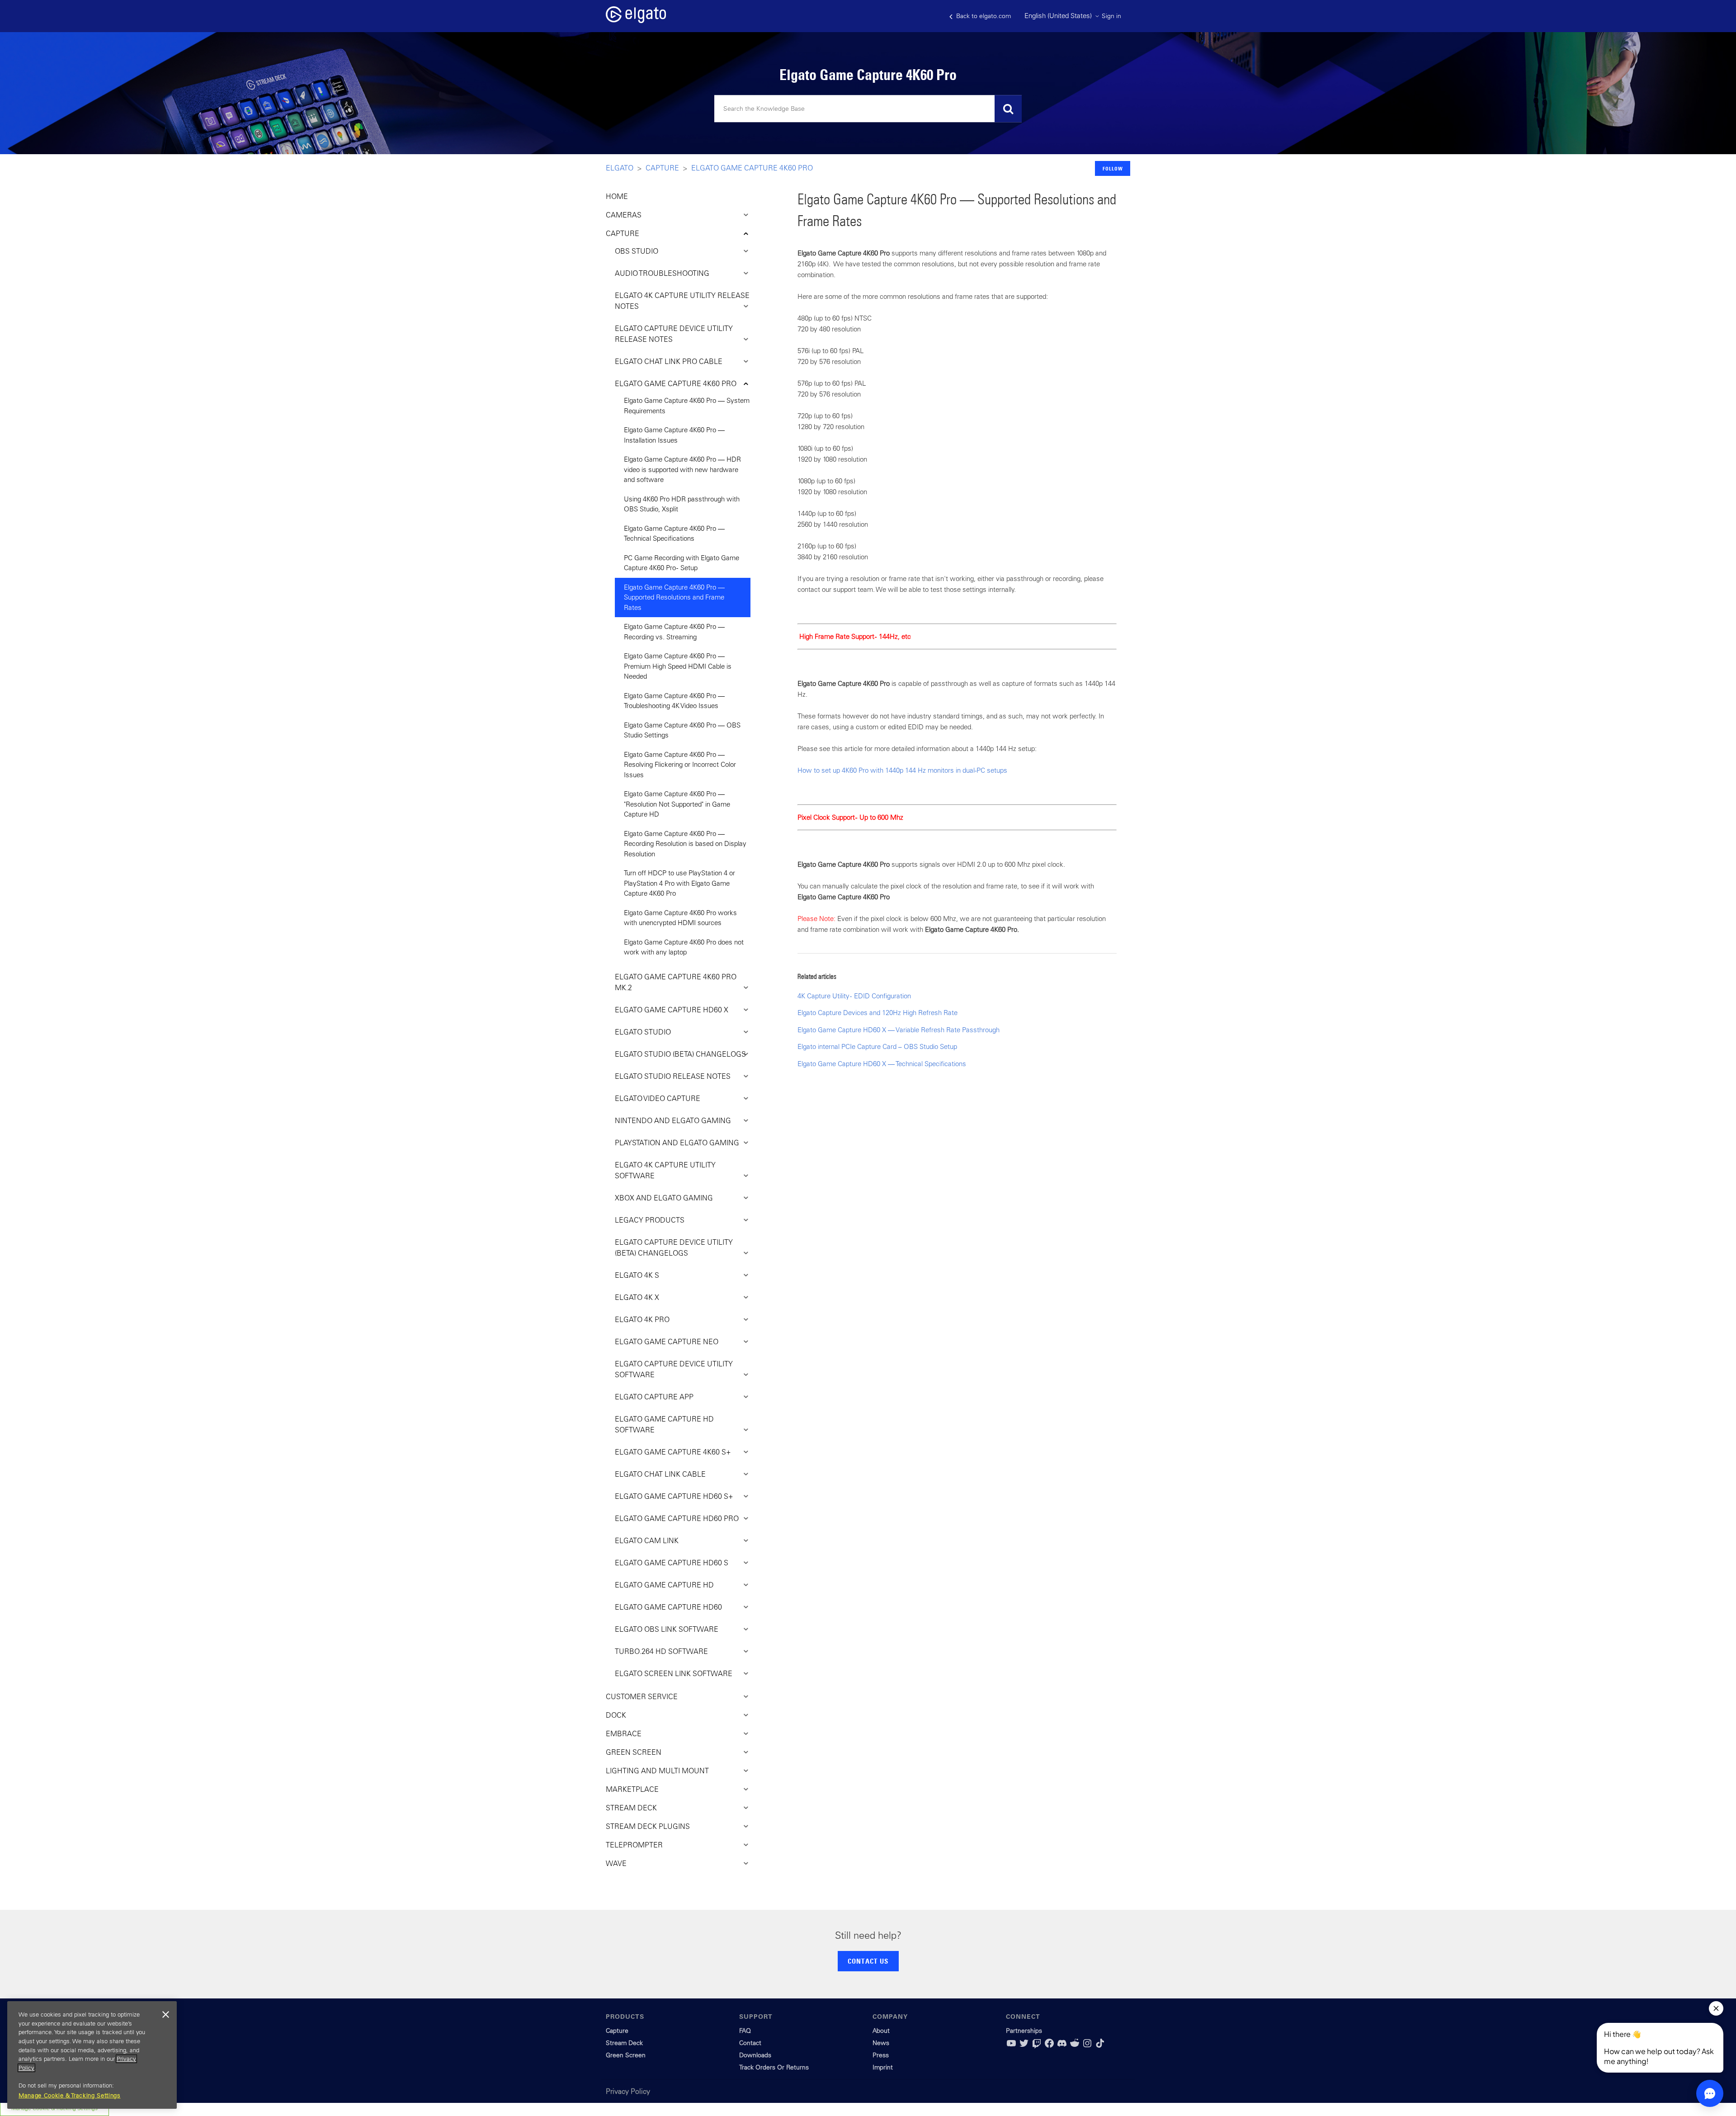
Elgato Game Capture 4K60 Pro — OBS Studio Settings (682, 730)
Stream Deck (624, 2043)
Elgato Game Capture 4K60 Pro (752, 168)
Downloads (755, 2055)
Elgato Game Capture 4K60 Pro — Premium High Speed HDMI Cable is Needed (678, 666)
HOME (617, 196)
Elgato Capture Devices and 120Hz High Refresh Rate (877, 1013)
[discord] (1062, 2046)
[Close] (165, 2015)
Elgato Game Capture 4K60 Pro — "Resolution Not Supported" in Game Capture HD (677, 804)
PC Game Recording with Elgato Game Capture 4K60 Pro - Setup (682, 563)
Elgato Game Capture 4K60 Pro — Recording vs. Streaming (674, 632)
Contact (750, 2043)
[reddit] (1075, 2046)
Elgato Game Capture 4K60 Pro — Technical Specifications (674, 534)
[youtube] (1011, 2046)
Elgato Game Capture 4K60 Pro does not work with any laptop (684, 947)
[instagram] (1087, 2046)
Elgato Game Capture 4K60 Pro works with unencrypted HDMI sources (680, 918)
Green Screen (626, 2055)
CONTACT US (868, 1961)
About (881, 2031)
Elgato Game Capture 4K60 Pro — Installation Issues (674, 435)
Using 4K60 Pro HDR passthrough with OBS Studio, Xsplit (682, 504)
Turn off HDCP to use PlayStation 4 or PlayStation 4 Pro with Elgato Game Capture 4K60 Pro (679, 883)
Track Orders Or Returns (774, 2067)
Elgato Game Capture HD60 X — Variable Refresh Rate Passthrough (899, 1030)
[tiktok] (1100, 2046)
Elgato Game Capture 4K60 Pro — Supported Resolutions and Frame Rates (674, 597)
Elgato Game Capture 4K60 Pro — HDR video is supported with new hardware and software (682, 469)
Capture (662, 168)
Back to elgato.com (983, 16)
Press (881, 2055)
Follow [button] (1113, 168)
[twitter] (1024, 2046)
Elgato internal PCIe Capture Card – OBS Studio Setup (877, 1046)
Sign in (1111, 16)
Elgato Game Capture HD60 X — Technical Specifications (882, 1064)
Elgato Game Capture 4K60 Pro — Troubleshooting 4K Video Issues (674, 701)
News (881, 2043)
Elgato (620, 168)
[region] (92, 2055)
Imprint (883, 2067)
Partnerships (1024, 2031)
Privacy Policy (628, 2091)
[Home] (636, 21)
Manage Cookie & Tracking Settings (70, 2095)
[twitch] (1037, 2046)
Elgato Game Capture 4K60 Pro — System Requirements (687, 406)
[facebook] (1049, 2046)
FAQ (745, 2031)
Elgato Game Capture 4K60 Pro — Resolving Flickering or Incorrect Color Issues (680, 765)
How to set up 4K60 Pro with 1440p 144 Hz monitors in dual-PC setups (902, 770)
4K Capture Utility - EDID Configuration (854, 996)
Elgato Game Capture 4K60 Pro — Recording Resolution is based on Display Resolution (685, 844)
